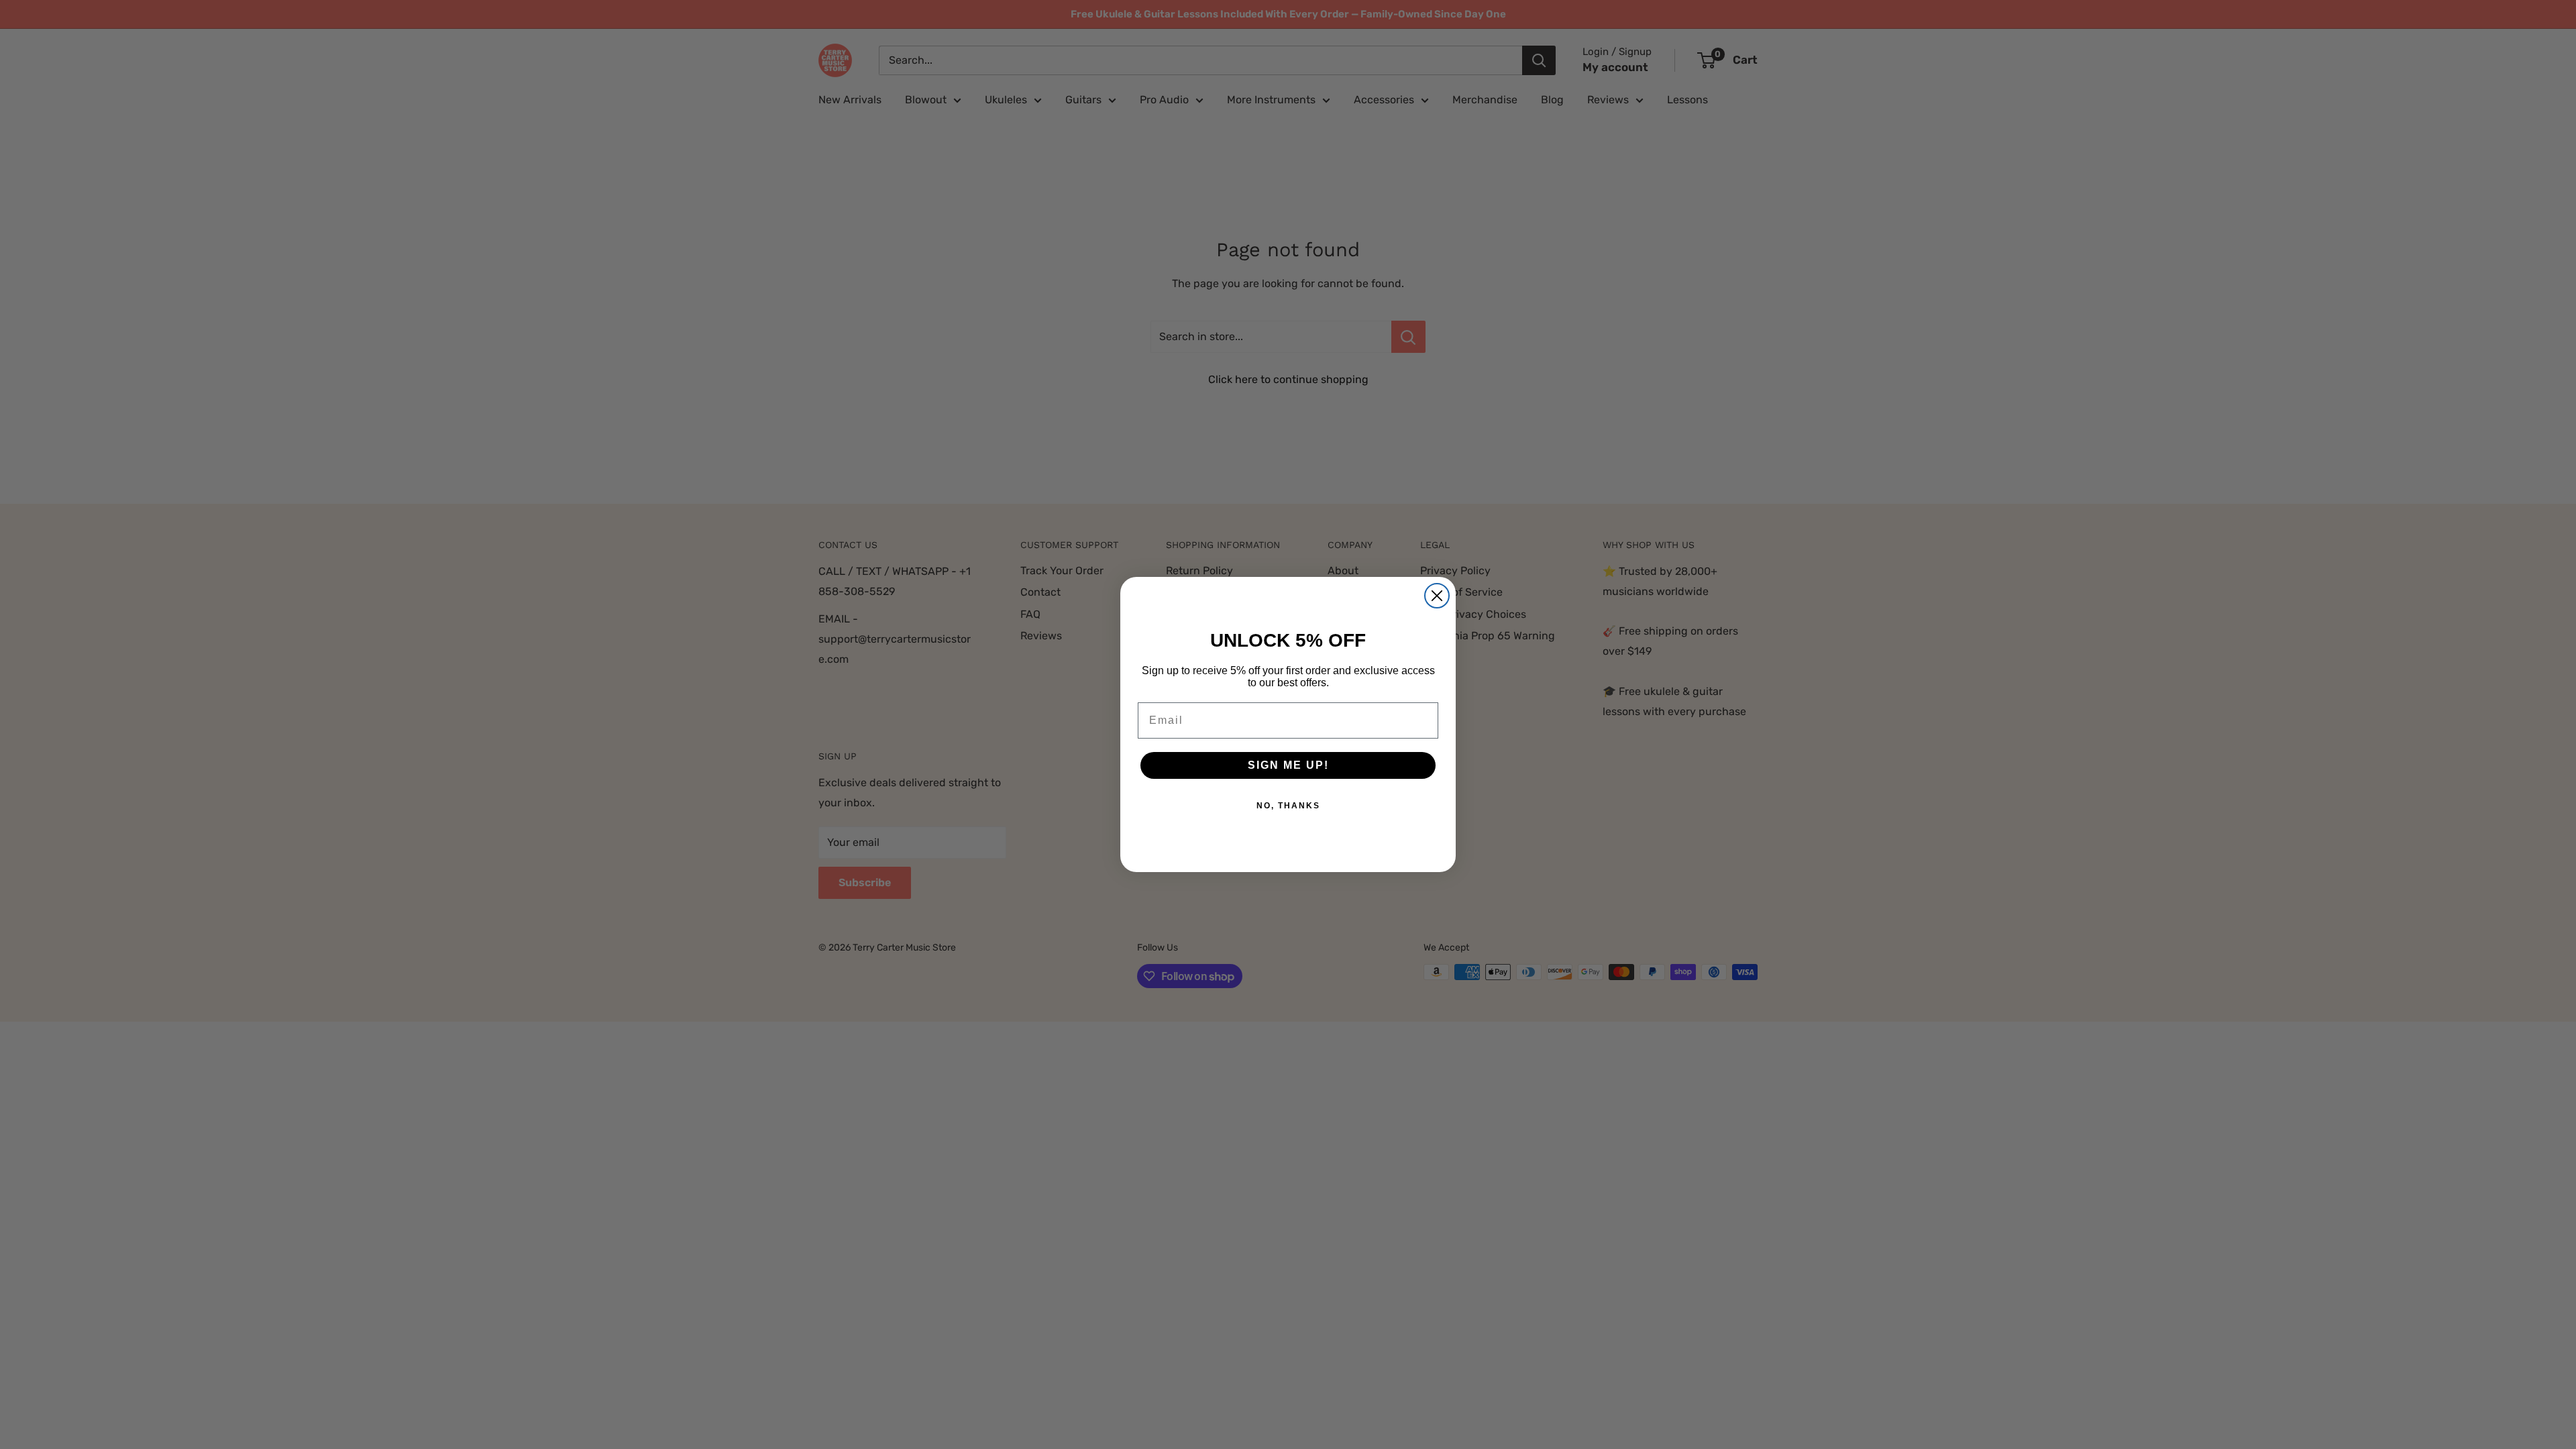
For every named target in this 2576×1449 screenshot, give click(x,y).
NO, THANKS (1288, 806)
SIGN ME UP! (1288, 765)
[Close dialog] (1437, 596)
